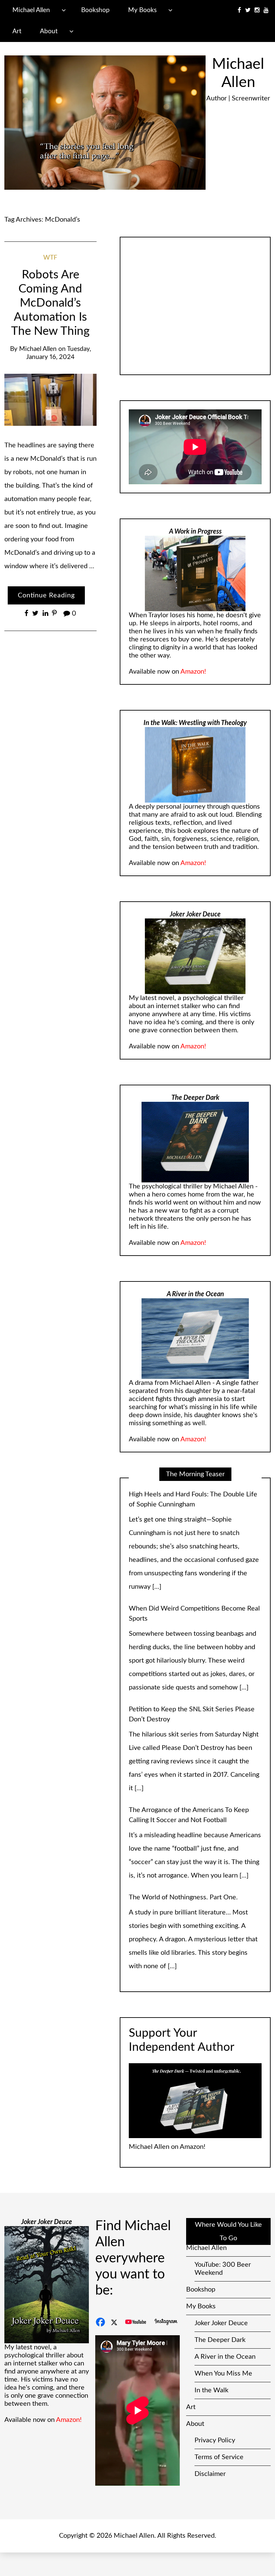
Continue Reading (46, 595)
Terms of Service (219, 2444)
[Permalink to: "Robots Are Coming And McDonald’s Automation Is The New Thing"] (51, 400)
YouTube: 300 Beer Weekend (223, 2255)
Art (17, 31)
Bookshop (95, 10)
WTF (50, 258)
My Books (142, 10)
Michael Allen (31, 10)
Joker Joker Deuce (221, 2310)
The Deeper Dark (220, 2326)
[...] (244, 1573)
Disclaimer (210, 2460)
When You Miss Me (223, 2360)
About (49, 31)
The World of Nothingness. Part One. (183, 1783)
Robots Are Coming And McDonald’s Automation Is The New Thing (50, 303)
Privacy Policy (215, 2427)
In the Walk (211, 2377)
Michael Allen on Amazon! (167, 2133)
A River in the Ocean (225, 2343)
